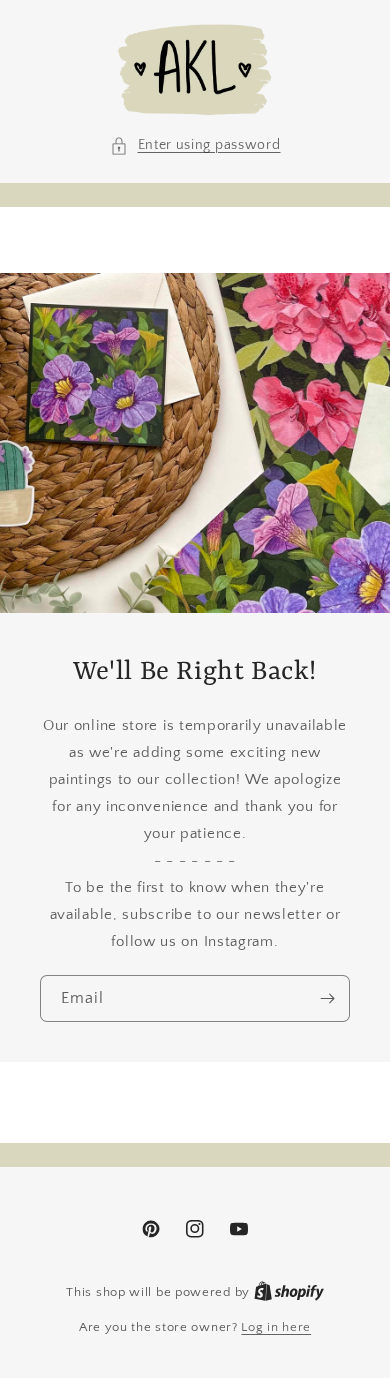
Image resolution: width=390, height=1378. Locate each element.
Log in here (276, 1327)
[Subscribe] (327, 998)
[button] (195, 145)
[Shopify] (289, 1292)
